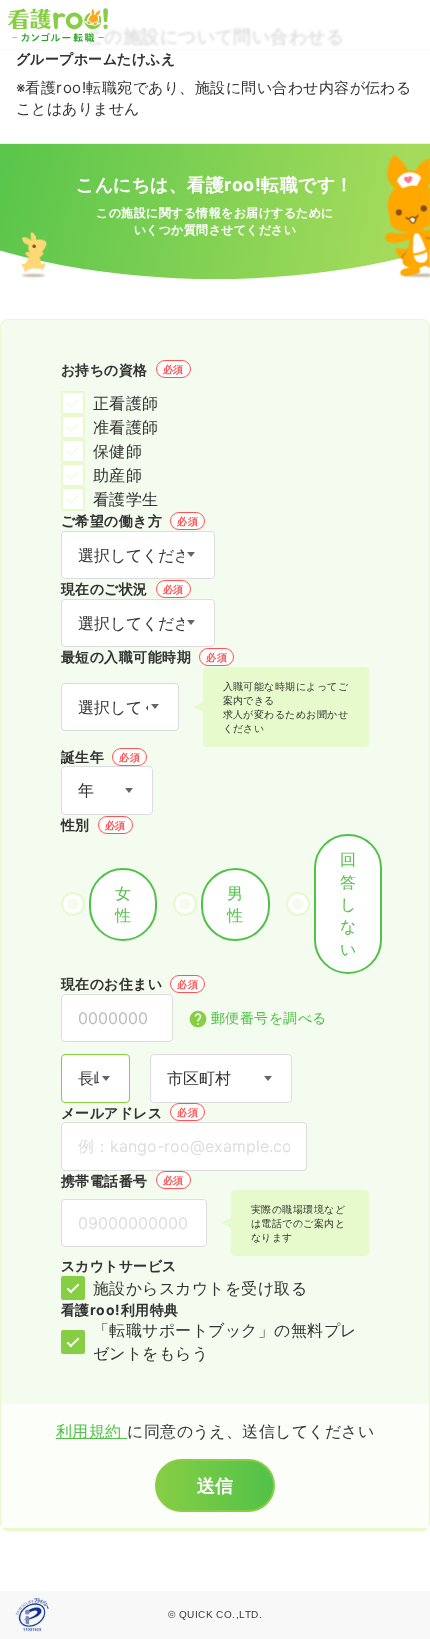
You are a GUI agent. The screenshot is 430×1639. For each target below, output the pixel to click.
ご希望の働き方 (129, 520)
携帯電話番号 (122, 1180)
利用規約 (91, 1431)
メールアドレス (129, 1112)
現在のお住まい (129, 983)
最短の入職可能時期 (144, 656)
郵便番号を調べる (269, 1017)
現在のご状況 (122, 588)
